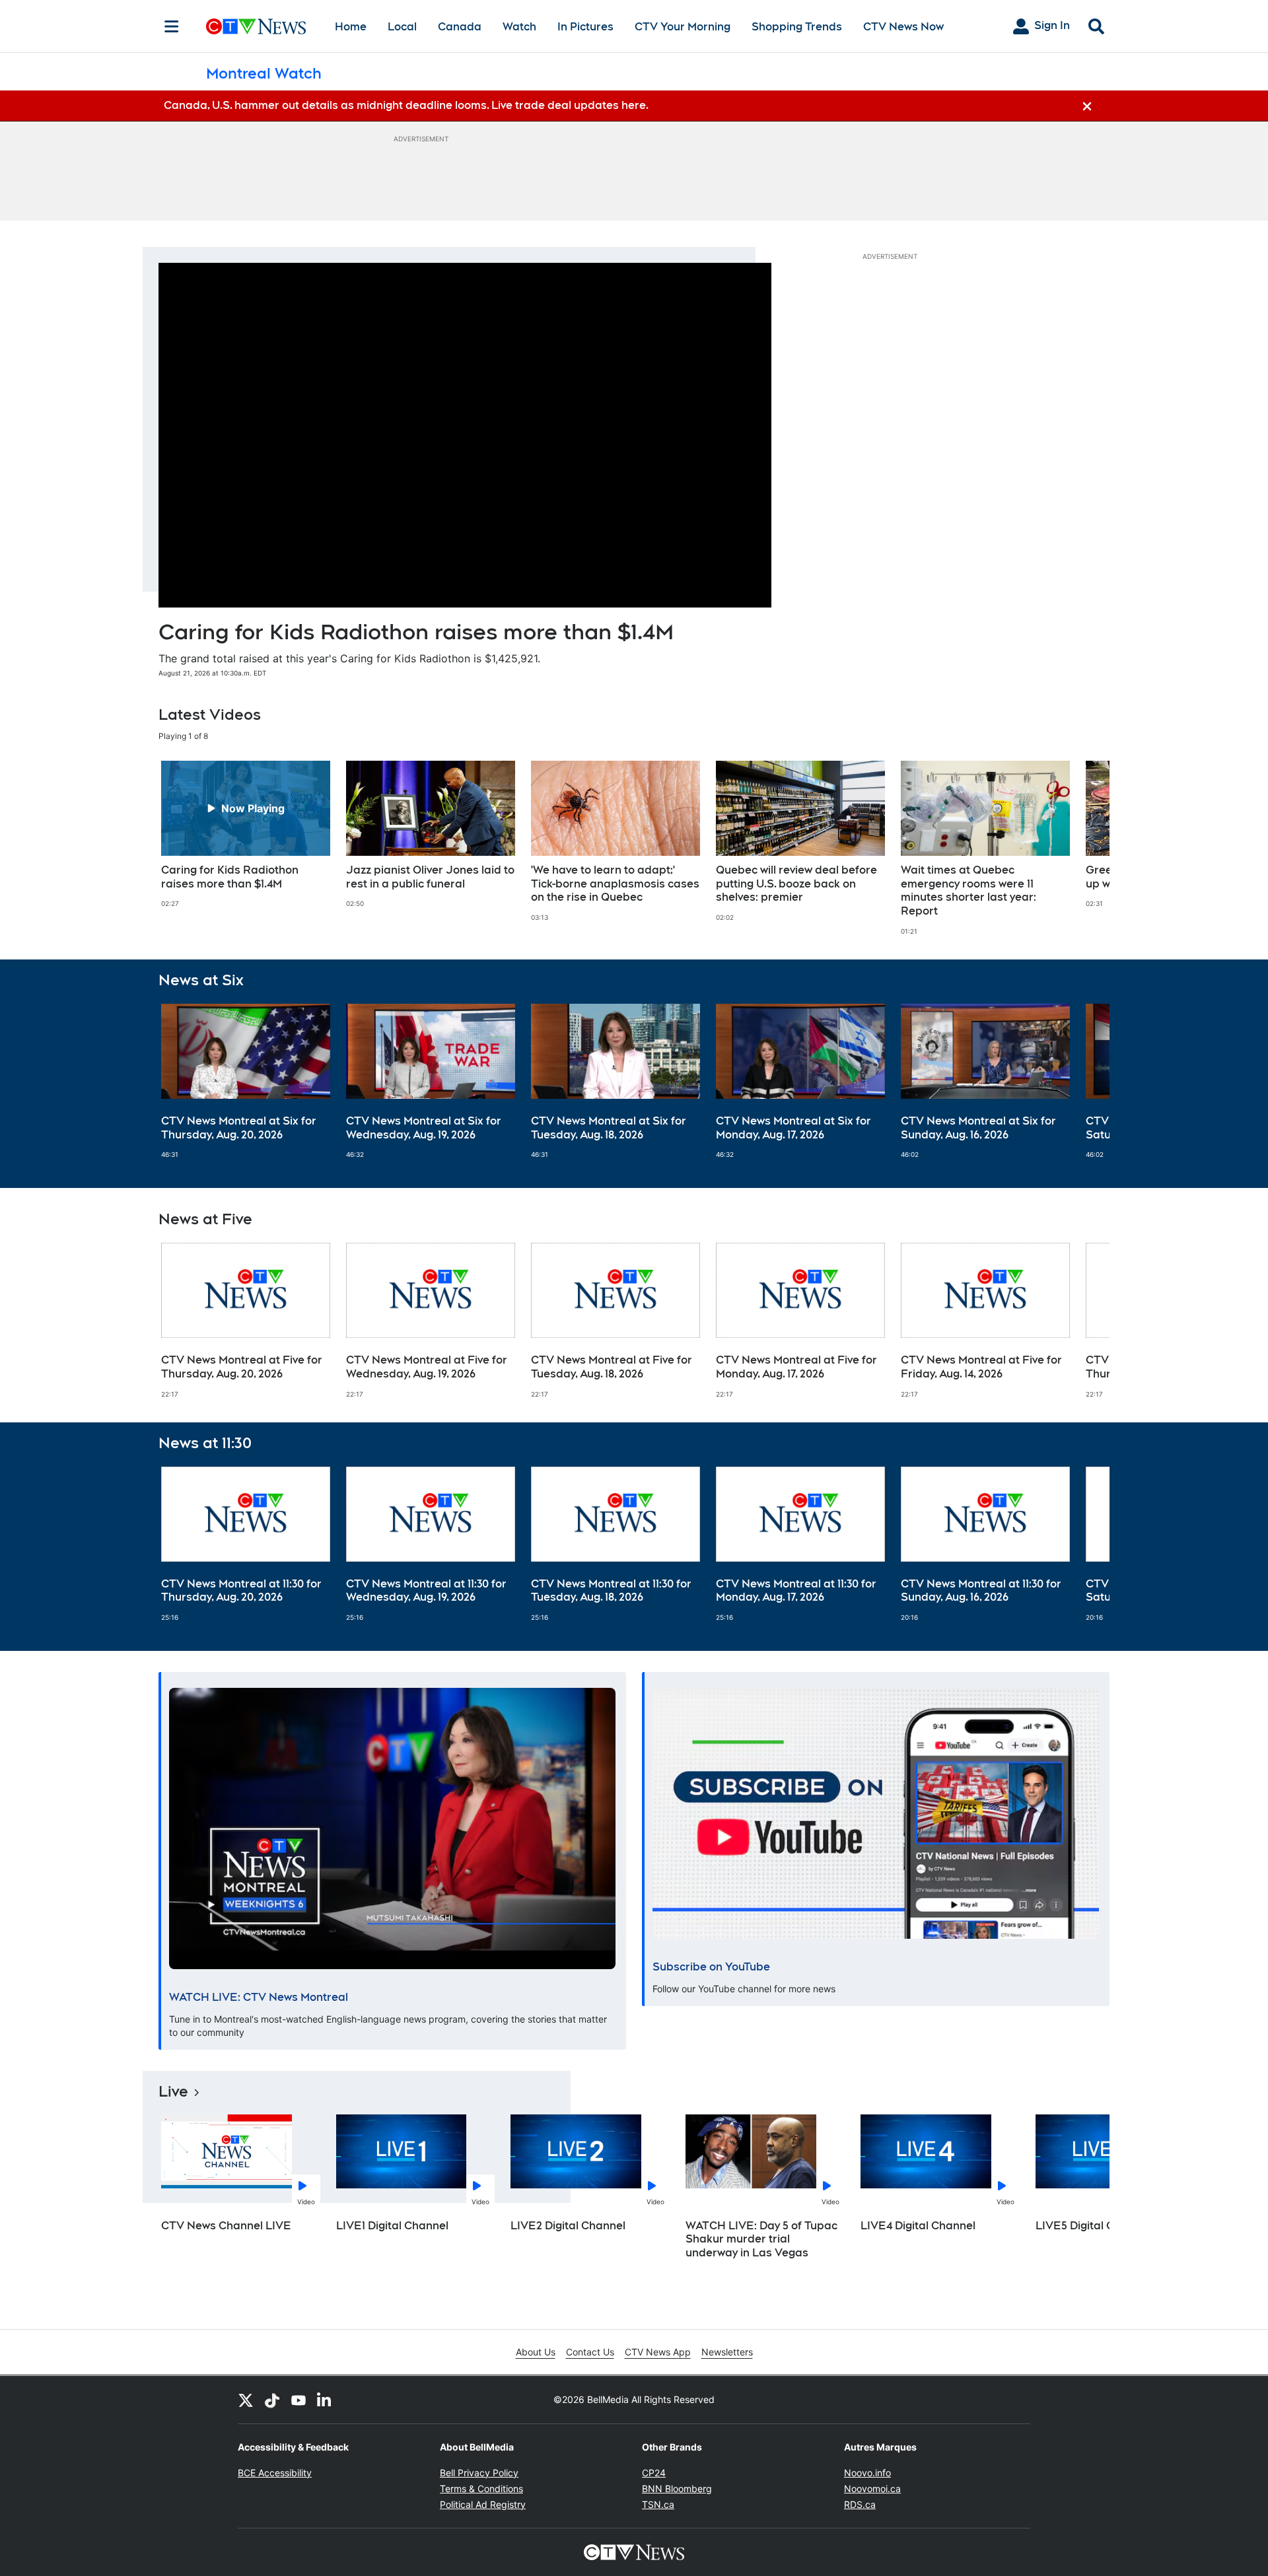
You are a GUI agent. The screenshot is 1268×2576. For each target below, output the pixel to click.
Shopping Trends (797, 27)
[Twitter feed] (246, 2400)
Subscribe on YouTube (711, 1967)
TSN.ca (658, 2504)
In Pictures (585, 27)
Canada (460, 27)
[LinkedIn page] (325, 2400)
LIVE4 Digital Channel (918, 2226)
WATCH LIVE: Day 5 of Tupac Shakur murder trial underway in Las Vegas (761, 2240)
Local (402, 27)
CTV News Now (903, 27)
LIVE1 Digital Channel (392, 2226)
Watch (519, 27)
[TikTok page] (272, 2400)
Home (351, 27)
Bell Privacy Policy (479, 2473)
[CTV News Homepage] (256, 26)
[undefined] (246, 835)
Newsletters (727, 2352)
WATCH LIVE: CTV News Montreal (259, 1997)
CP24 (654, 2473)
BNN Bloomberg (677, 2489)
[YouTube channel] (299, 2400)
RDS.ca (860, 2504)
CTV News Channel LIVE (226, 2226)
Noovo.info (867, 2473)
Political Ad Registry (483, 2504)
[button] (1083, 848)
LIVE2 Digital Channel (568, 2226)
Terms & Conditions (481, 2489)
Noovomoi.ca (872, 2489)
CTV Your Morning (683, 27)
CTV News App (658, 2352)
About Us (536, 2352)
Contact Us (590, 2352)
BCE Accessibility (275, 2473)
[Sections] (172, 26)
